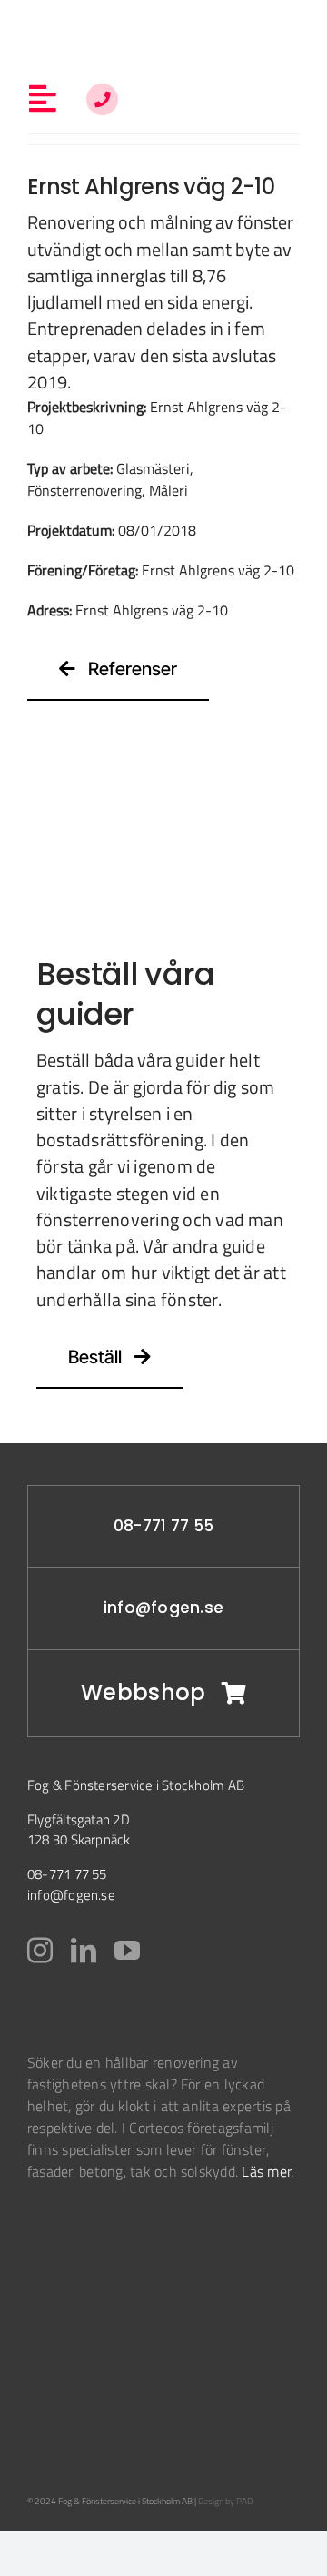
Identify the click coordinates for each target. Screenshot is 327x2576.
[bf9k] (73, 2239)
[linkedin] (84, 1951)
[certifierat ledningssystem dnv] (57, 2304)
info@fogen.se (163, 1608)
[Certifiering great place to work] (50, 2397)
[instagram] (40, 1951)
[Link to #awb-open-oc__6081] (102, 99)
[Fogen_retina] (164, 25)
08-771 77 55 (163, 1526)
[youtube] (127, 1951)
